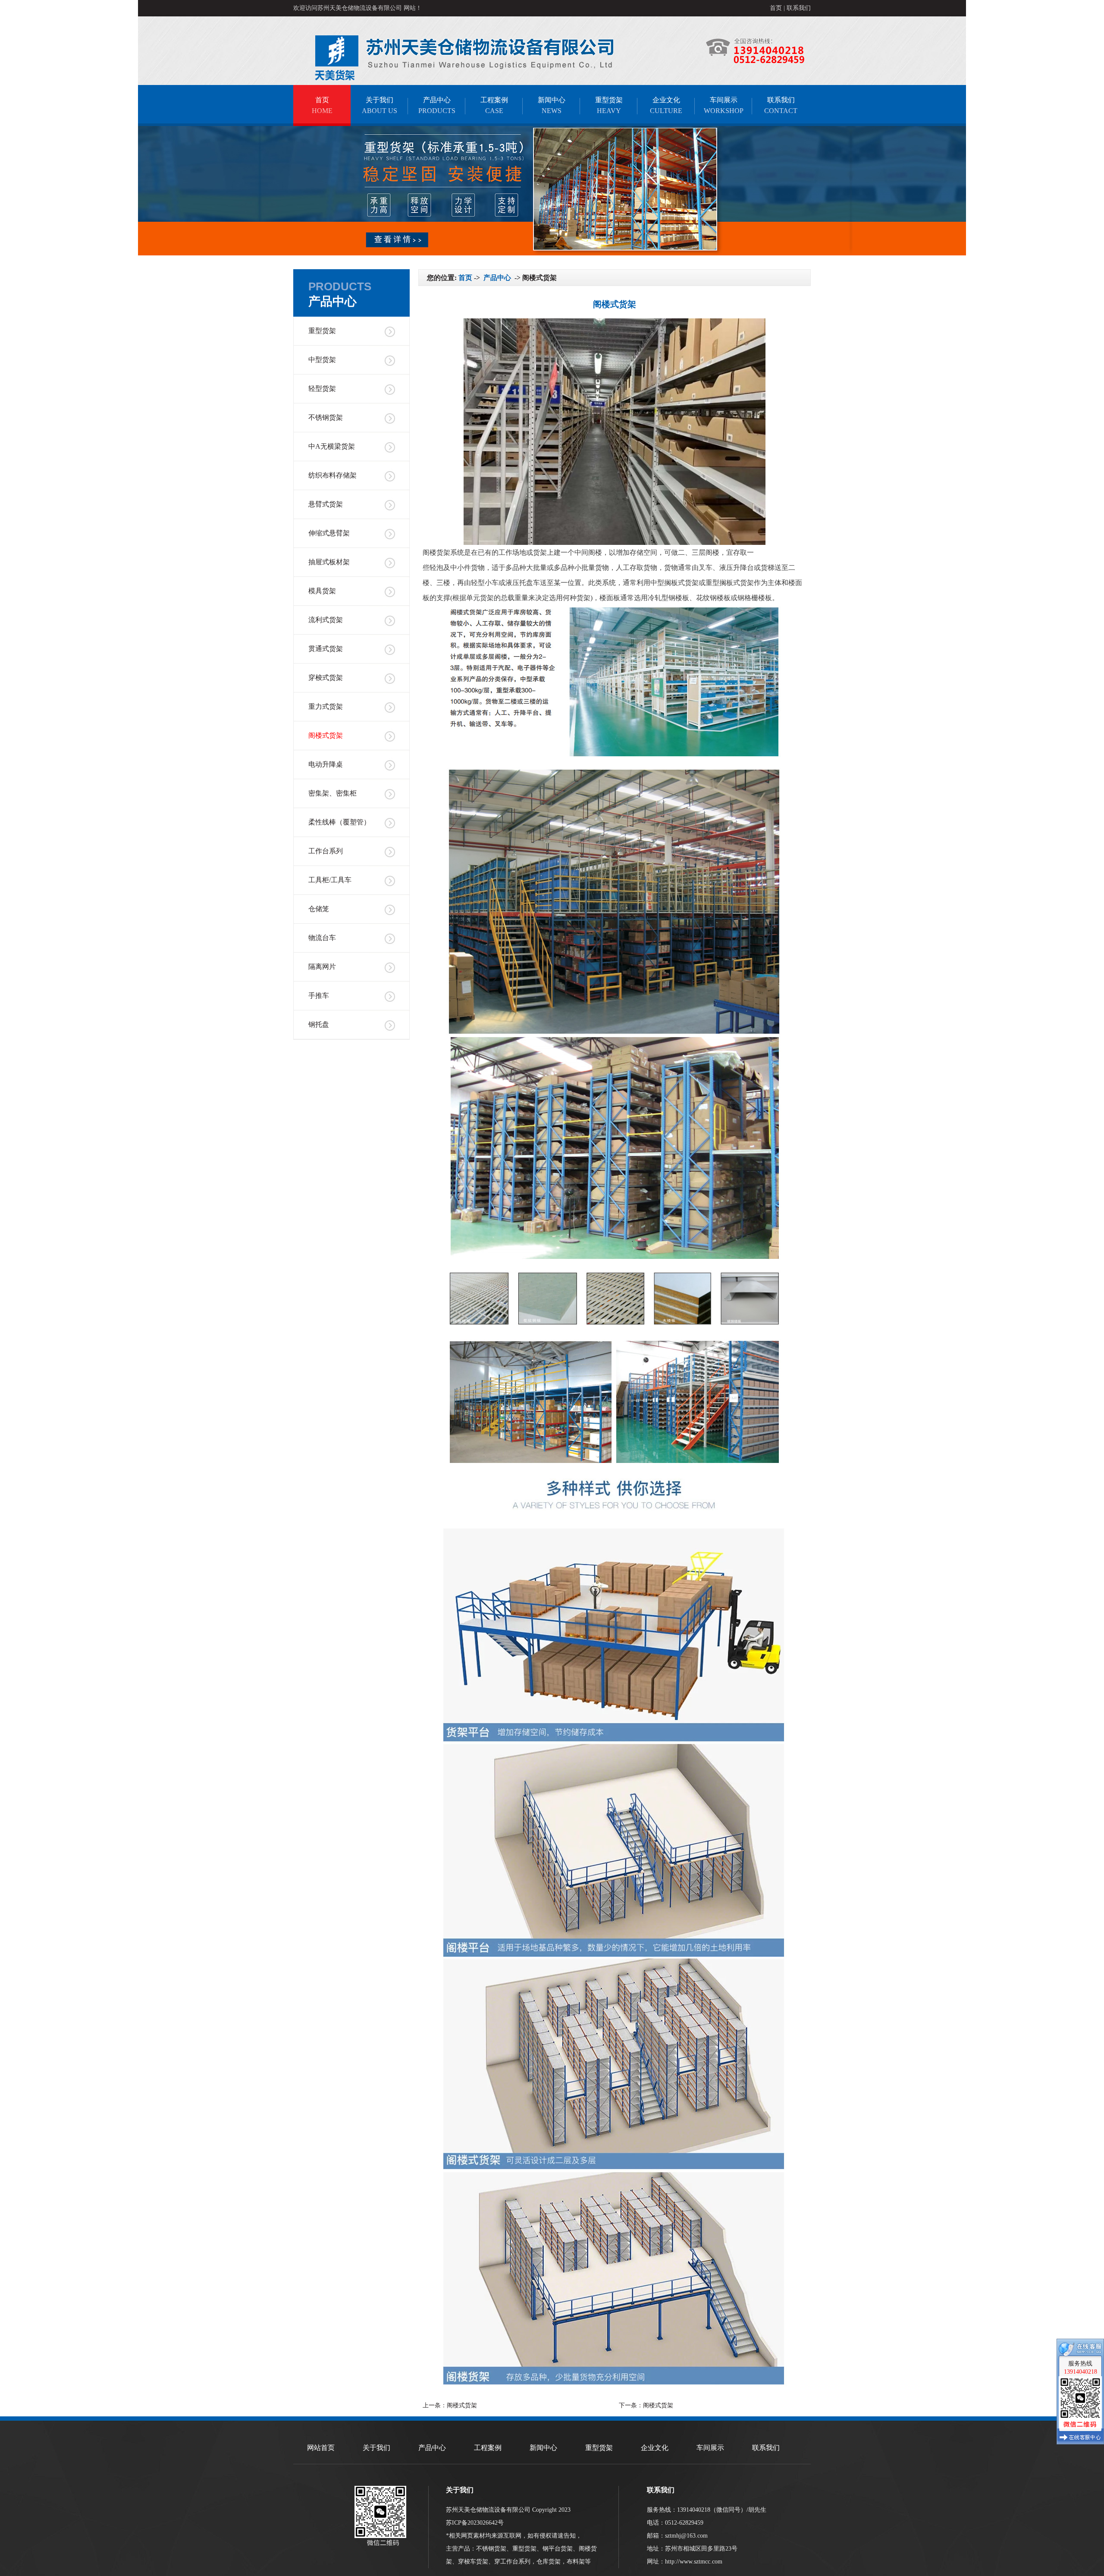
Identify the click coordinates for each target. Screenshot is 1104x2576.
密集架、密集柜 (332, 793)
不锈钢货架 (326, 417)
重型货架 (609, 105)
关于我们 (379, 105)
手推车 (319, 995)
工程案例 (494, 105)
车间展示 (724, 105)
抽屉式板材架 (329, 562)
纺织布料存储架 (332, 475)
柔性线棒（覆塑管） (339, 822)
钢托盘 (319, 1024)
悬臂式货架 (326, 504)
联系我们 (799, 8)
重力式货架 (326, 706)
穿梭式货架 (326, 678)
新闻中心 (552, 105)
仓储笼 (319, 909)
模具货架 (322, 591)
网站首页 (321, 2448)
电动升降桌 (326, 764)
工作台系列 (326, 851)
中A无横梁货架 (332, 446)
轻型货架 (322, 388)
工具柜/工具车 (330, 880)
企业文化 (666, 105)
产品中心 (437, 105)
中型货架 (322, 360)
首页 (776, 8)
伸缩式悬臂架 (329, 533)
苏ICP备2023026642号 (475, 2523)
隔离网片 (322, 967)
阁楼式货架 (326, 735)
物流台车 (322, 938)
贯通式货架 (326, 649)
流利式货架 (326, 620)
